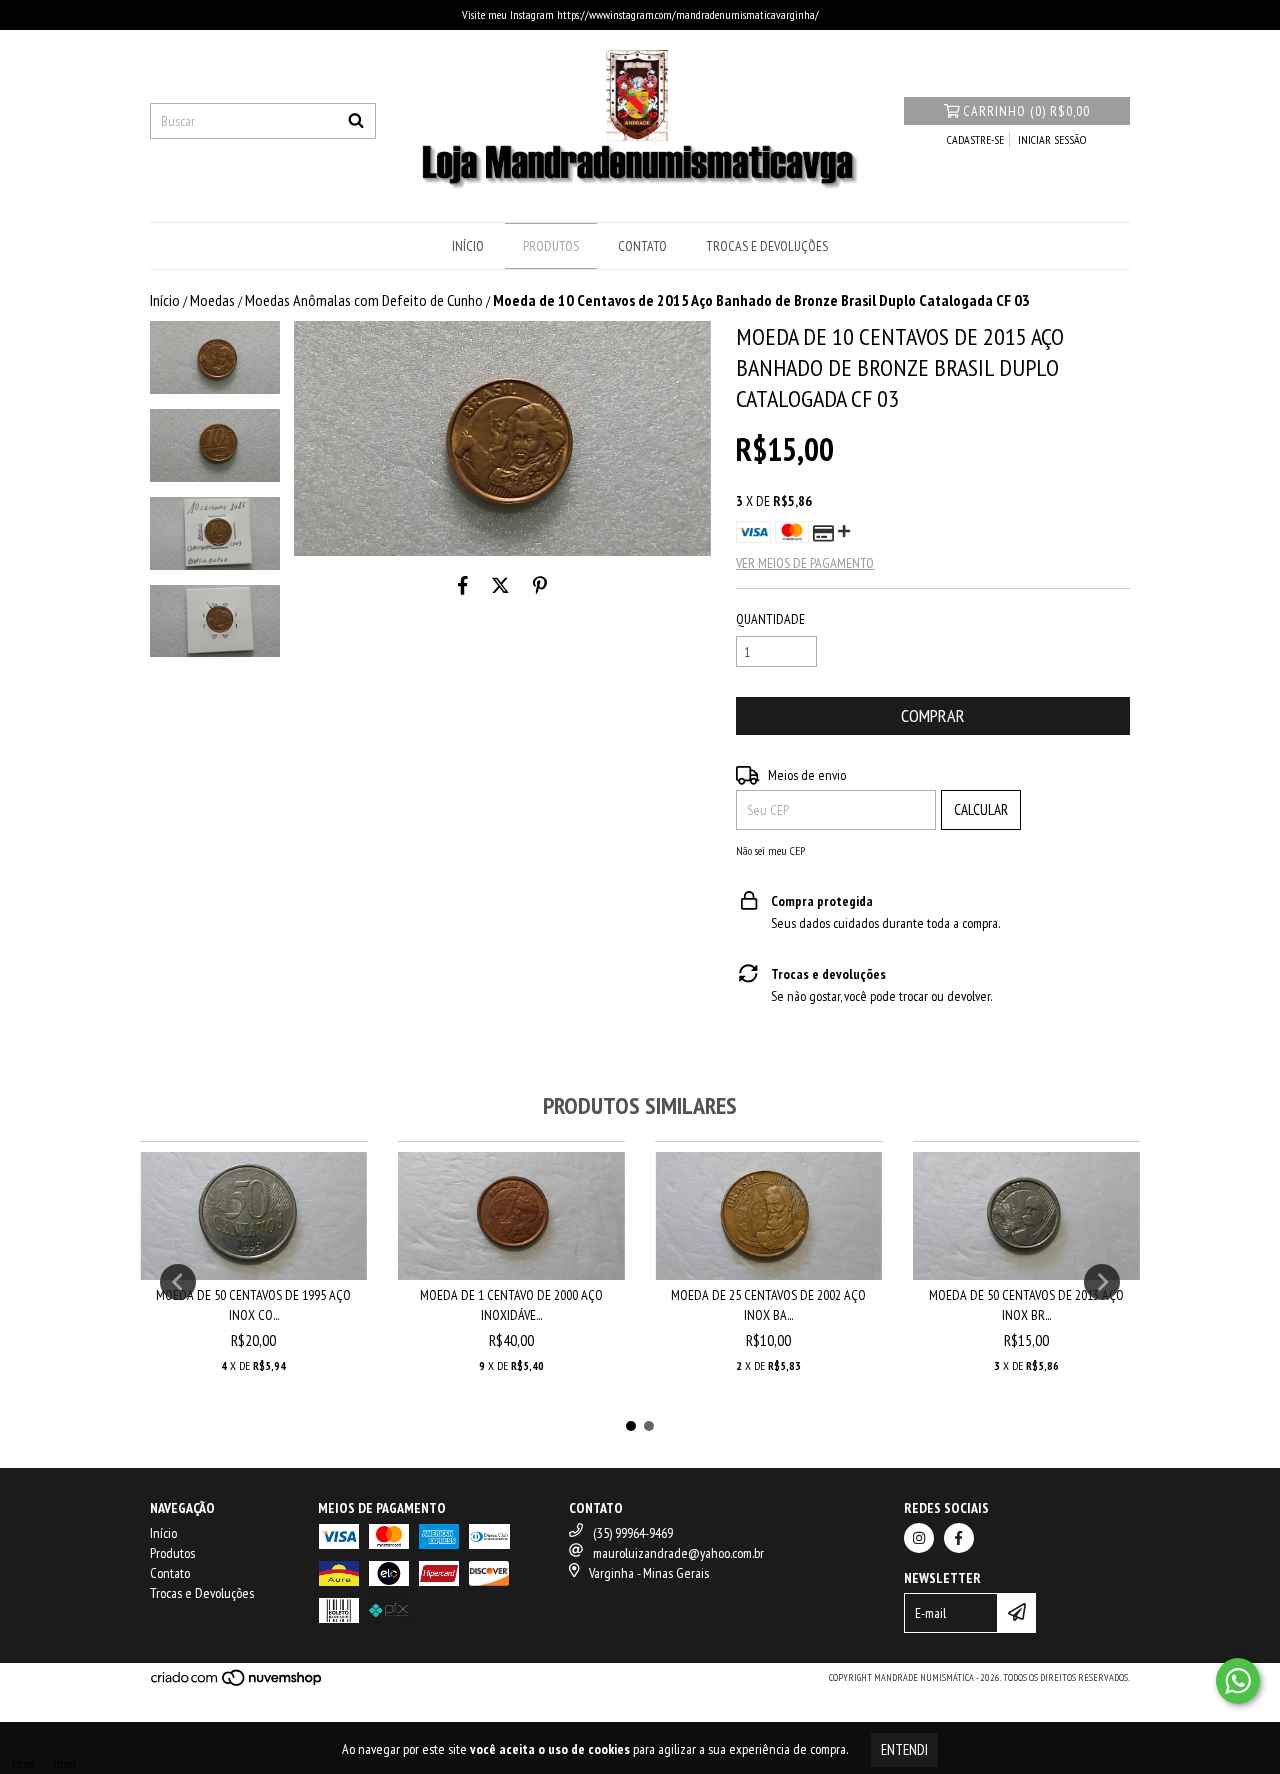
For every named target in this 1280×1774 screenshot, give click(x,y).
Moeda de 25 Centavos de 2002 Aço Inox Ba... (768, 1305)
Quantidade (770, 619)
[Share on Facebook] (463, 586)
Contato (642, 246)
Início (468, 246)
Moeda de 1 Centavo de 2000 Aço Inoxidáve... (511, 1305)
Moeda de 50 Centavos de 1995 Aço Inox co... (253, 1305)
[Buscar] (356, 121)
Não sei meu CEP (770, 850)
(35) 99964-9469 (633, 1533)
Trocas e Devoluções (767, 246)
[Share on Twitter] (500, 586)
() (1026, 111)
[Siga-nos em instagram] (919, 1538)
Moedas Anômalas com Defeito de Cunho (364, 300)
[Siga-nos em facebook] (959, 1538)
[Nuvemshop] (237, 1683)
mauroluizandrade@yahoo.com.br (678, 1553)
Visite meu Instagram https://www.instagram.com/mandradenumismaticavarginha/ (640, 14)
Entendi (904, 1749)
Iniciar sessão (1052, 139)
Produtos (551, 246)
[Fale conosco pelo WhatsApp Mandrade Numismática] (1238, 1681)
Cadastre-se (975, 139)
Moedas (212, 300)
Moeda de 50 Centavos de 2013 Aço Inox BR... (1026, 1305)
